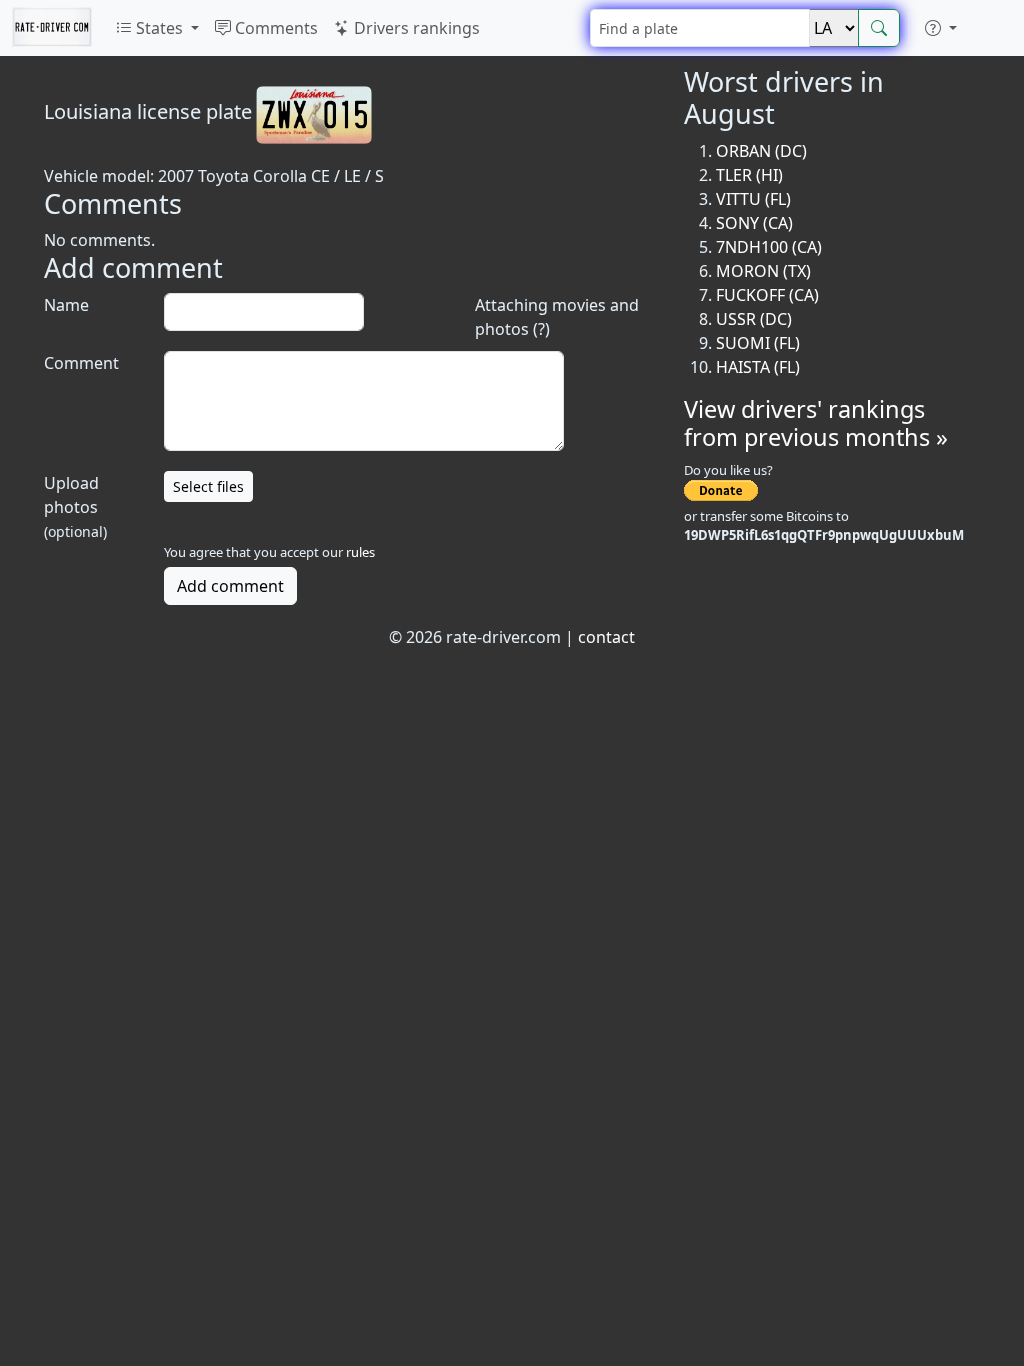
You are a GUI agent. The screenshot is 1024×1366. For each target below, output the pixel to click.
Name (66, 305)
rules (360, 552)
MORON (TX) (763, 271)
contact (606, 637)
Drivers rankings (415, 28)
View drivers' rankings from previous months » (816, 423)
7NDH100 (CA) (769, 247)
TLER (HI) (749, 175)
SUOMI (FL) (758, 343)
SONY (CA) (754, 223)
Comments (274, 28)
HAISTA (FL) (758, 367)
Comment (81, 363)
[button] (941, 28)
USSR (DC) (754, 319)
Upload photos (75, 506)
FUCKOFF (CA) (767, 295)
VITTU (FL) (753, 199)
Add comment (230, 586)
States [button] (159, 28)
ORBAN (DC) (761, 151)
